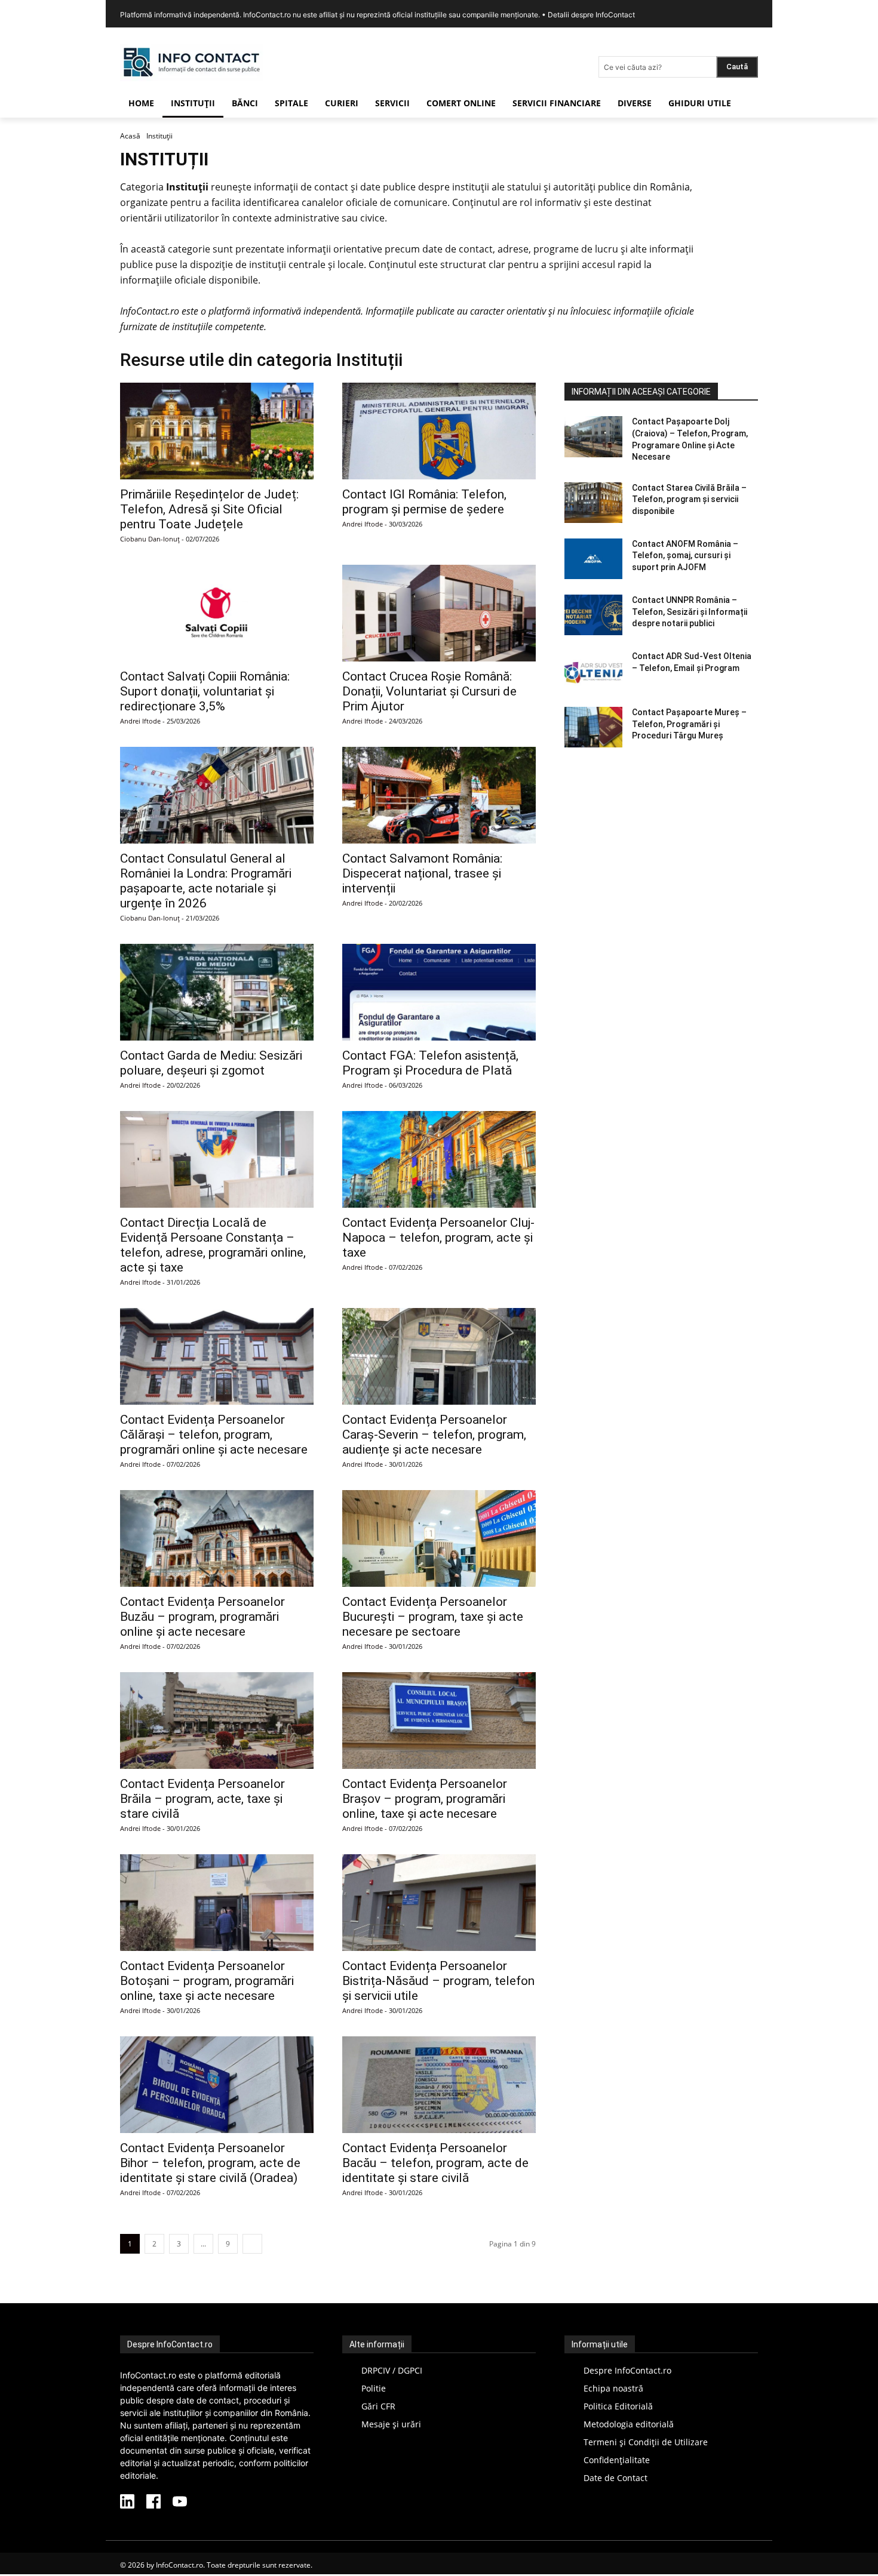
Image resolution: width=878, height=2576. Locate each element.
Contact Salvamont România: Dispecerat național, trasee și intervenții (422, 873)
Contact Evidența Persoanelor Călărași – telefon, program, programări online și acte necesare (214, 1435)
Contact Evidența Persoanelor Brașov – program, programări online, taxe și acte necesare (425, 1799)
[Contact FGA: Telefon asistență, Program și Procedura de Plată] (439, 992)
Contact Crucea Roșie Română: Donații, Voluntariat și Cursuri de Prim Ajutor (429, 691)
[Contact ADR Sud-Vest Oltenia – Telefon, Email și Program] (593, 671)
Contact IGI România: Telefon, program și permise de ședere (424, 502)
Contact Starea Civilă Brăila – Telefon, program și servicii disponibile (689, 499)
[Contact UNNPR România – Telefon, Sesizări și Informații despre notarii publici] (593, 615)
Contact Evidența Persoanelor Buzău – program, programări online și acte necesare (202, 1617)
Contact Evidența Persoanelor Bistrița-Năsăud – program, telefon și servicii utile (438, 1981)
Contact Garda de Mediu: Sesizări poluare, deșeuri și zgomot (211, 1063)
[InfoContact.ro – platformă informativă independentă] (192, 78)
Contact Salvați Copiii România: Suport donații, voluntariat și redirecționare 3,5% (205, 691)
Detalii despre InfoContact (591, 15)
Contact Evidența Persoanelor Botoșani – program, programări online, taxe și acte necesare (207, 1981)
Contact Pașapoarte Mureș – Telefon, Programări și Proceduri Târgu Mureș (689, 724)
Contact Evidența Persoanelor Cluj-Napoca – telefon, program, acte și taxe (438, 1238)
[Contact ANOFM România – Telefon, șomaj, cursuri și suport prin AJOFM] (593, 559)
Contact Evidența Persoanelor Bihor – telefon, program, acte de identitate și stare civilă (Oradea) (210, 2163)
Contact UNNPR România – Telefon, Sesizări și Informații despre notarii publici (690, 612)
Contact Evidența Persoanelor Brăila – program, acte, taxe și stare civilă (202, 1799)
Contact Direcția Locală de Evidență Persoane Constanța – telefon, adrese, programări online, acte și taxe (213, 1245)
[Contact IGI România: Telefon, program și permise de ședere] (439, 431)
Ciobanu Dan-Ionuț (150, 539)
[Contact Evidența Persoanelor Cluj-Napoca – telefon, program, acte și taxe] (439, 1159)
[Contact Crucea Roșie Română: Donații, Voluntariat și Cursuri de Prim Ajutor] (439, 613)
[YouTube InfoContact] (180, 2503)
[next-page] (252, 2244)
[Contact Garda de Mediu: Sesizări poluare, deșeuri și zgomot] (217, 992)
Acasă (130, 136)
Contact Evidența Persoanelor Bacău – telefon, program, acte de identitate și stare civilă (435, 2163)
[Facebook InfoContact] (154, 2503)
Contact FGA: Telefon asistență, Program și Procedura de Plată (430, 1063)
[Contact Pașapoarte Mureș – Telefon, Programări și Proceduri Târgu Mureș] (593, 727)
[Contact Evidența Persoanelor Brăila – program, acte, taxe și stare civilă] (217, 1721)
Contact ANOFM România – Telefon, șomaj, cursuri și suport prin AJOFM (685, 555)
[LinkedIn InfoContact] (127, 2503)
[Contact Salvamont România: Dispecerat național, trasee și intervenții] (439, 795)
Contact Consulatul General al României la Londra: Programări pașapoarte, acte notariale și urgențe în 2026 (206, 881)
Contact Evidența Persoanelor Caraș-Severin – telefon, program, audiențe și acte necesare (434, 1435)
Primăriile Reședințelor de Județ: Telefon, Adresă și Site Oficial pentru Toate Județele (209, 509)
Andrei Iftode (363, 524)
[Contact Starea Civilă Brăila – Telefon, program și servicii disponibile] (593, 503)
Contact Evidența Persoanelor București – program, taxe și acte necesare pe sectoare (433, 1617)
